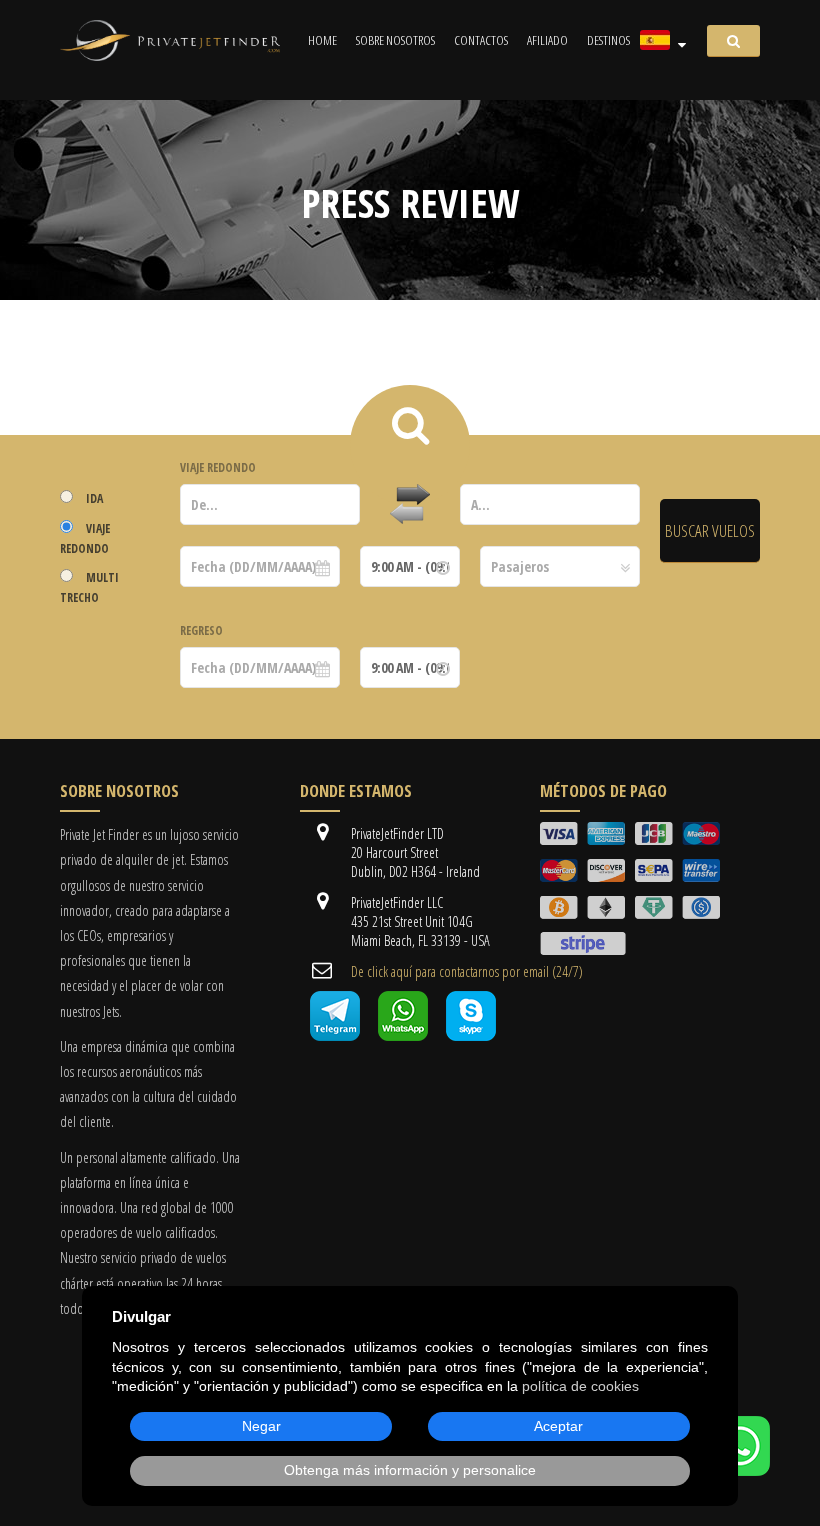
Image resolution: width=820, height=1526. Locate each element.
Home (322, 40)
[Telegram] (335, 1035)
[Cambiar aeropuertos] (410, 505)
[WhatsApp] (740, 1470)
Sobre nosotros (395, 40)
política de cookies (580, 1386)
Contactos (481, 40)
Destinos (608, 40)
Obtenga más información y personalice (410, 1470)
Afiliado (547, 40)
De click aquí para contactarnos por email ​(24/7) (467, 971)
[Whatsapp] (403, 1035)
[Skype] (471, 1035)
